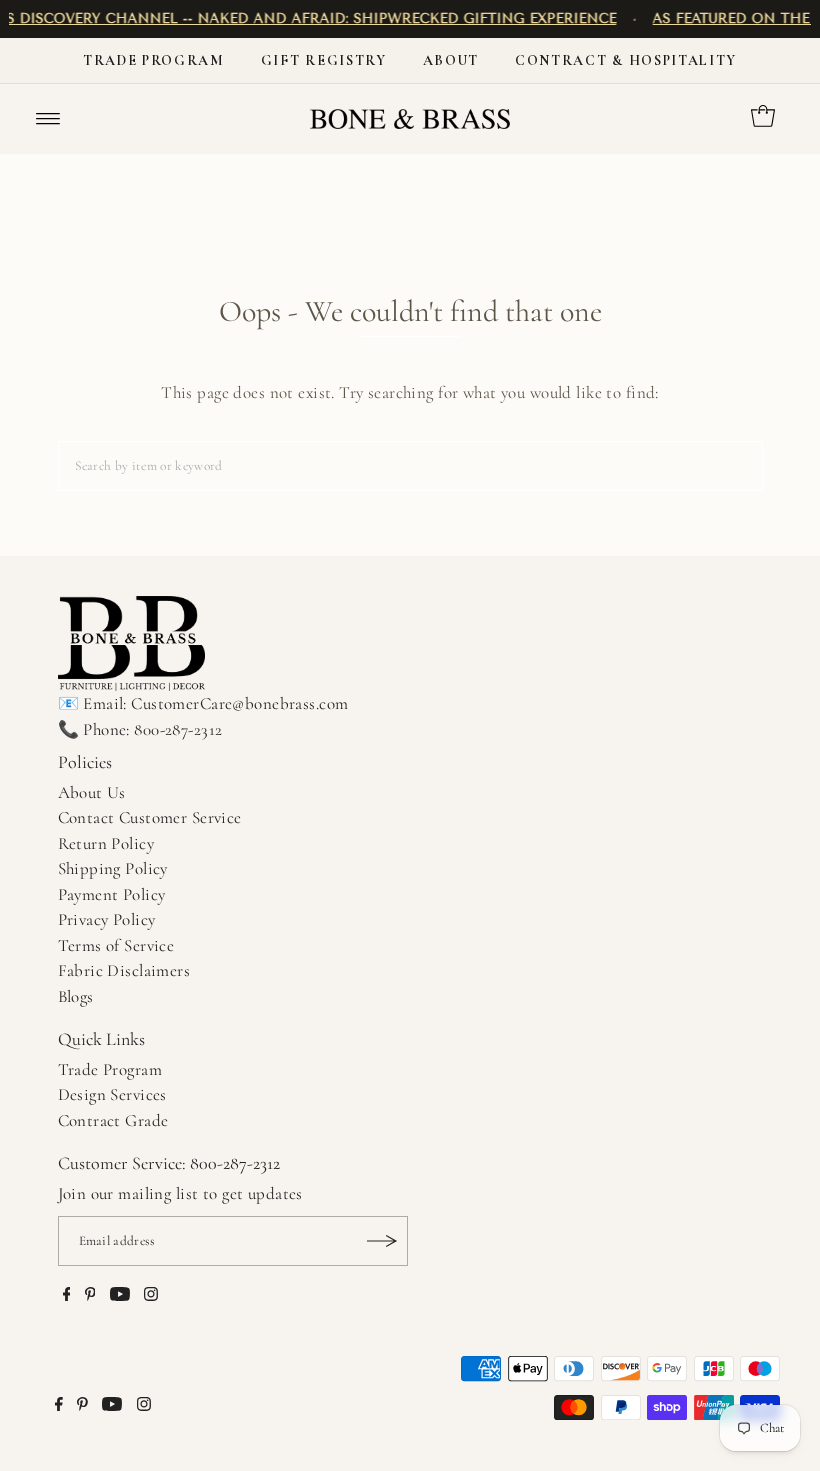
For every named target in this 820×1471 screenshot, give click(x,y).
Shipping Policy (113, 868)
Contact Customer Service (150, 817)
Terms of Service (116, 945)
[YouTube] (120, 1296)
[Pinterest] (90, 1296)
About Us (92, 792)
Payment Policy (112, 894)
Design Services (112, 1094)
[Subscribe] (383, 1241)
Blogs (76, 996)
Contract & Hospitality (626, 60)
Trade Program (154, 60)
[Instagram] (151, 1296)
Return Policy (106, 843)
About (451, 60)
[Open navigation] (48, 119)
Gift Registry (324, 60)
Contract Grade (113, 1120)
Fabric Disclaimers (124, 970)
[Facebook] (67, 1296)
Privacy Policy (107, 919)
